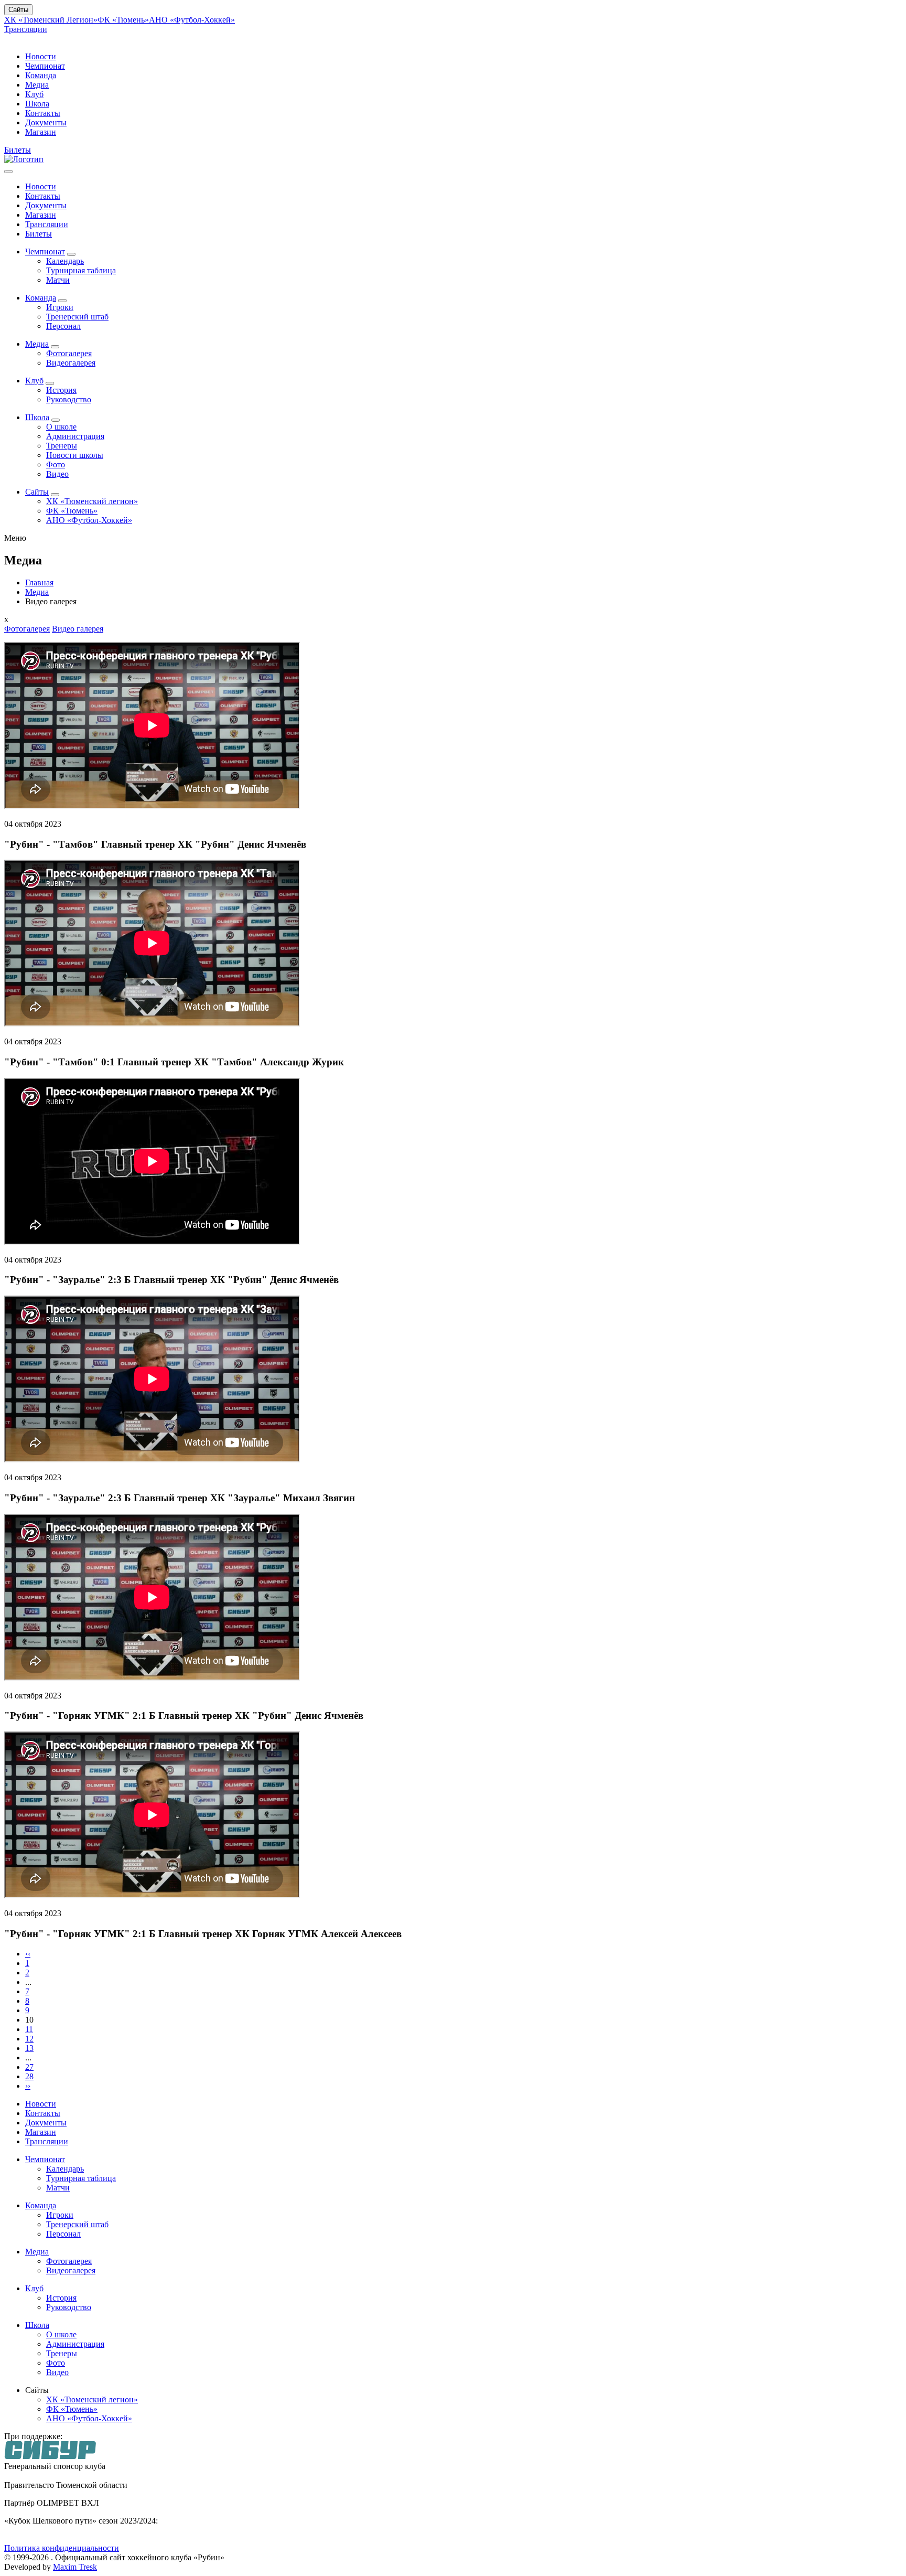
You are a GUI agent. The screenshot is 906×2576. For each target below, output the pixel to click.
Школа (37, 104)
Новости (41, 56)
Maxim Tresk (75, 2567)
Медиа (37, 85)
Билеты (18, 150)
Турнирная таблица (81, 270)
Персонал (63, 326)
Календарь (65, 261)
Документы (46, 122)
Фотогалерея (69, 353)
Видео (57, 474)
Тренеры (62, 446)
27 (29, 2067)
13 (29, 2048)
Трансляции (26, 29)
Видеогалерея (71, 363)
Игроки (60, 307)
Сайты (18, 10)
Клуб (34, 94)
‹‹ (28, 1954)
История (61, 390)
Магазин (41, 132)
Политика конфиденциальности (62, 2548)
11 (29, 2029)
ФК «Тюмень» (123, 20)
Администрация (75, 436)
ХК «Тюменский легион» (92, 501)
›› (28, 2086)
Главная (39, 582)
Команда (41, 75)
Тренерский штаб (77, 317)
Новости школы (75, 455)
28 (29, 2076)
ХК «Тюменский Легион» (51, 20)
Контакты (43, 113)
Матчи (58, 280)
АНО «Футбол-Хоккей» (192, 20)
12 (29, 2039)
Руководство (69, 399)
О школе (61, 427)
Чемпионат (45, 66)
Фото (56, 464)
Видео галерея (78, 629)
